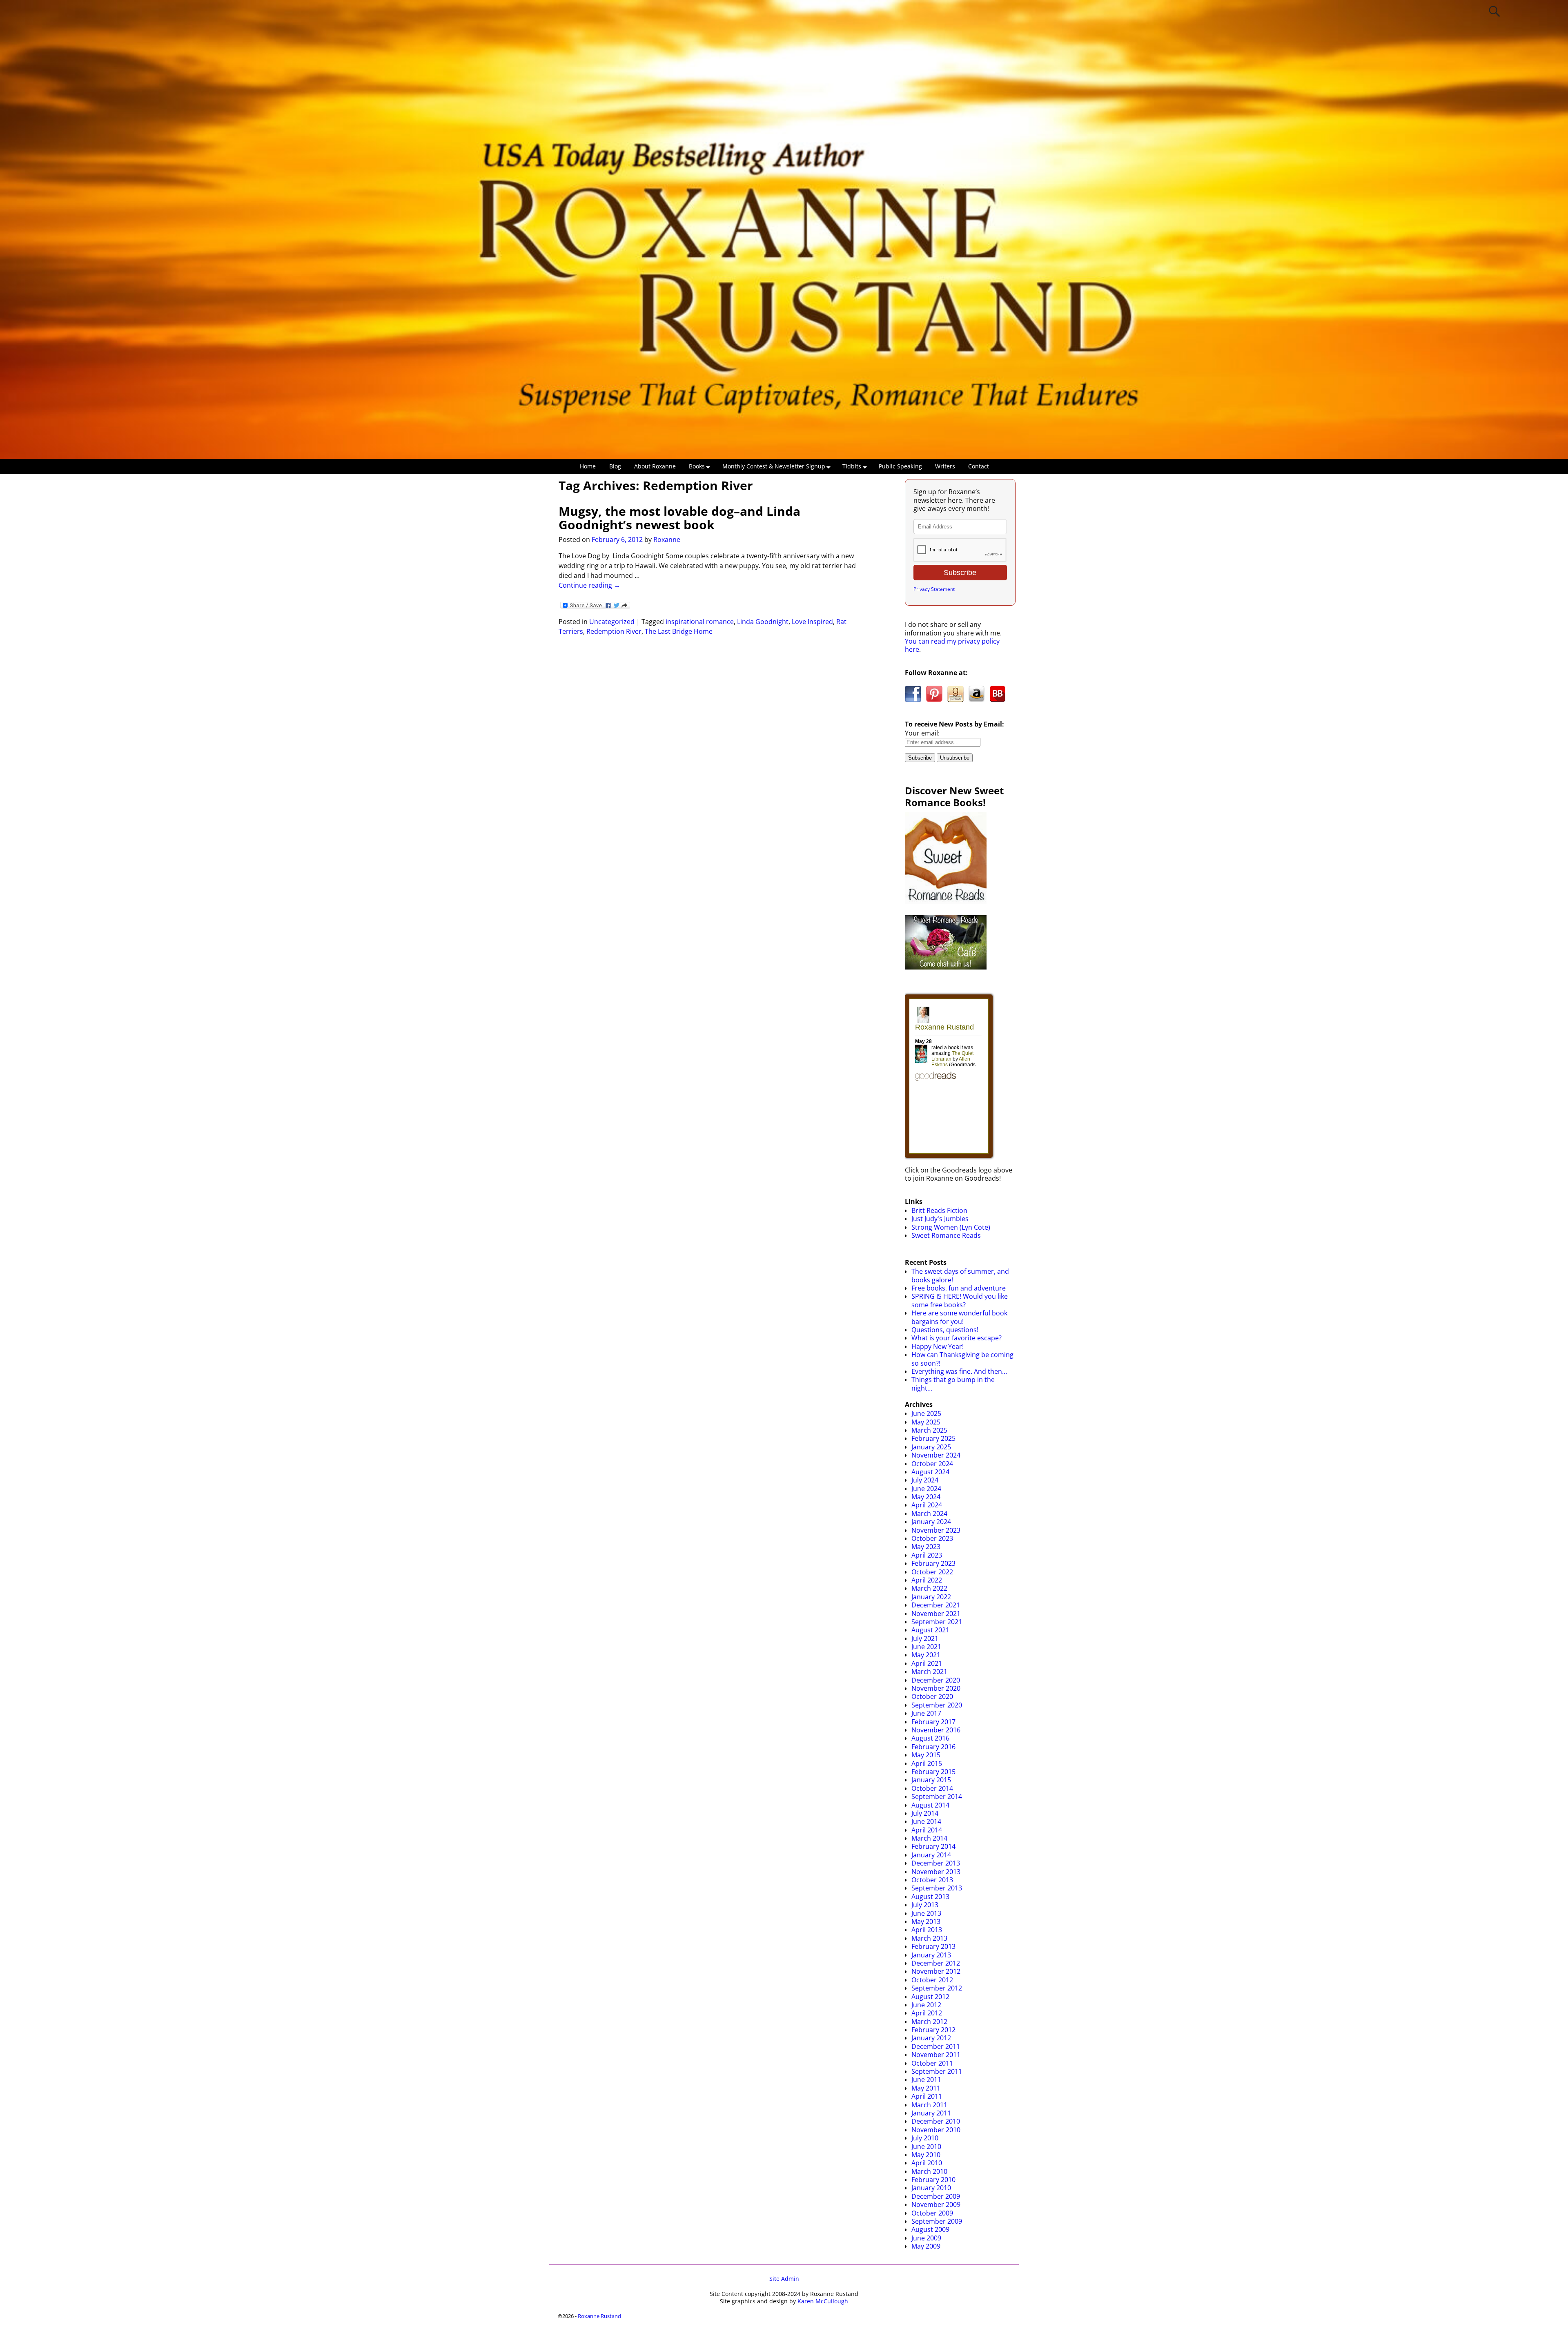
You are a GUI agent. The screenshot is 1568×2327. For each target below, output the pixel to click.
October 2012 (932, 1980)
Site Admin (784, 2279)
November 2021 (936, 1614)
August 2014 (930, 1805)
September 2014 (937, 1797)
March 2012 (929, 2022)
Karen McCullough (823, 2301)
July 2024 (925, 1480)
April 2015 (927, 1763)
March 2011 (929, 2105)
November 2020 (936, 1688)
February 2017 (933, 1722)
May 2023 (926, 1547)
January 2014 (931, 1855)
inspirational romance (700, 622)
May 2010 (926, 2155)
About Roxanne (655, 466)
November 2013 (936, 1872)
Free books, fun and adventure (959, 1288)
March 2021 (929, 1672)
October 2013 (932, 1880)
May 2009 (926, 2246)
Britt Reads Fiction (939, 1210)
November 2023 (936, 1530)
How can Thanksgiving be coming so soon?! (962, 1359)
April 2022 (927, 1580)
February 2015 (933, 1772)
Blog (615, 466)
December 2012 (936, 1963)
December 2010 (936, 2121)
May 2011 (926, 2088)
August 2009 (930, 2229)
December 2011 (936, 2046)
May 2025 (926, 1422)
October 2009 (932, 2213)
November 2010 (936, 2130)
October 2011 (932, 2063)
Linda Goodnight (763, 622)
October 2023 (932, 1538)
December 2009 (936, 2196)
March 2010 (929, 2171)
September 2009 (937, 2221)
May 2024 (926, 1497)
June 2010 (926, 2146)
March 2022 (929, 1588)
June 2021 (926, 1647)
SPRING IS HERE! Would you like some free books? (960, 1300)
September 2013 (937, 1888)
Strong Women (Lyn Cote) (951, 1227)
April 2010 (927, 2163)
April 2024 (927, 1505)
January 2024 (931, 1522)
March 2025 (929, 1430)
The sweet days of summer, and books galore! (960, 1275)
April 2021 (927, 1663)
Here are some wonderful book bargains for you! (959, 1317)
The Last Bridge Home (679, 631)
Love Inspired (812, 622)
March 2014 (929, 1838)
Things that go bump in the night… (953, 1384)
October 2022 (932, 1572)
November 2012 (936, 1971)
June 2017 (926, 1713)
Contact (979, 466)
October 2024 (932, 1464)
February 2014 (933, 1846)
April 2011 (927, 2096)
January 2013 (931, 1955)
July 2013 (925, 1905)
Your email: (922, 733)
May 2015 (926, 1755)
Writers (945, 466)
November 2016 (936, 1730)
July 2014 (925, 1813)
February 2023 (933, 1563)
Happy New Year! (938, 1346)
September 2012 (937, 1988)
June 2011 (926, 2080)
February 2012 (933, 2030)
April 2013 (927, 1930)
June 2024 (926, 1489)
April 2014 (927, 1830)
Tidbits (852, 466)
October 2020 (932, 1696)
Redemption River (614, 631)
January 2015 (931, 1780)
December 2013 (936, 1863)
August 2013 (930, 1897)
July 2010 (925, 2138)
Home (588, 466)
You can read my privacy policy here (952, 645)
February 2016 (933, 1747)
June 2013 (926, 1913)
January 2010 (931, 2188)
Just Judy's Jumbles (940, 1219)
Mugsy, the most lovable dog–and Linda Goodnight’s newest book (679, 518)
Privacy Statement (934, 589)
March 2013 (929, 1938)
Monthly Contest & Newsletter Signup (774, 466)
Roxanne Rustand (599, 2316)
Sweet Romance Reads (946, 1235)
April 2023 (927, 1555)
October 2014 (932, 1788)
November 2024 (936, 1455)
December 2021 (936, 1605)
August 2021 (930, 1630)
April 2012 (927, 2013)
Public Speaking (900, 466)
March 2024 (929, 1513)
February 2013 (933, 1946)
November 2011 (936, 2055)
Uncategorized (612, 622)
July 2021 (925, 1638)
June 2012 (926, 2005)
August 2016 (930, 1738)
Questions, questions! (945, 1330)
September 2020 (937, 1705)
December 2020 (936, 1680)
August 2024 (930, 1472)
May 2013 (926, 1921)
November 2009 (936, 2204)
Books (697, 466)
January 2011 (931, 2113)
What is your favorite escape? (957, 1338)
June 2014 (926, 1821)
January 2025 (931, 1447)
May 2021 (926, 1655)
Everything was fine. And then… (959, 1371)
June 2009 (926, 2238)
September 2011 (937, 2071)
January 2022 (931, 1597)
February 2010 (933, 2180)
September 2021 (937, 1622)
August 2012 (930, 1997)
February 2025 (933, 1438)
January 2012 (931, 2038)
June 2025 (926, 1413)
